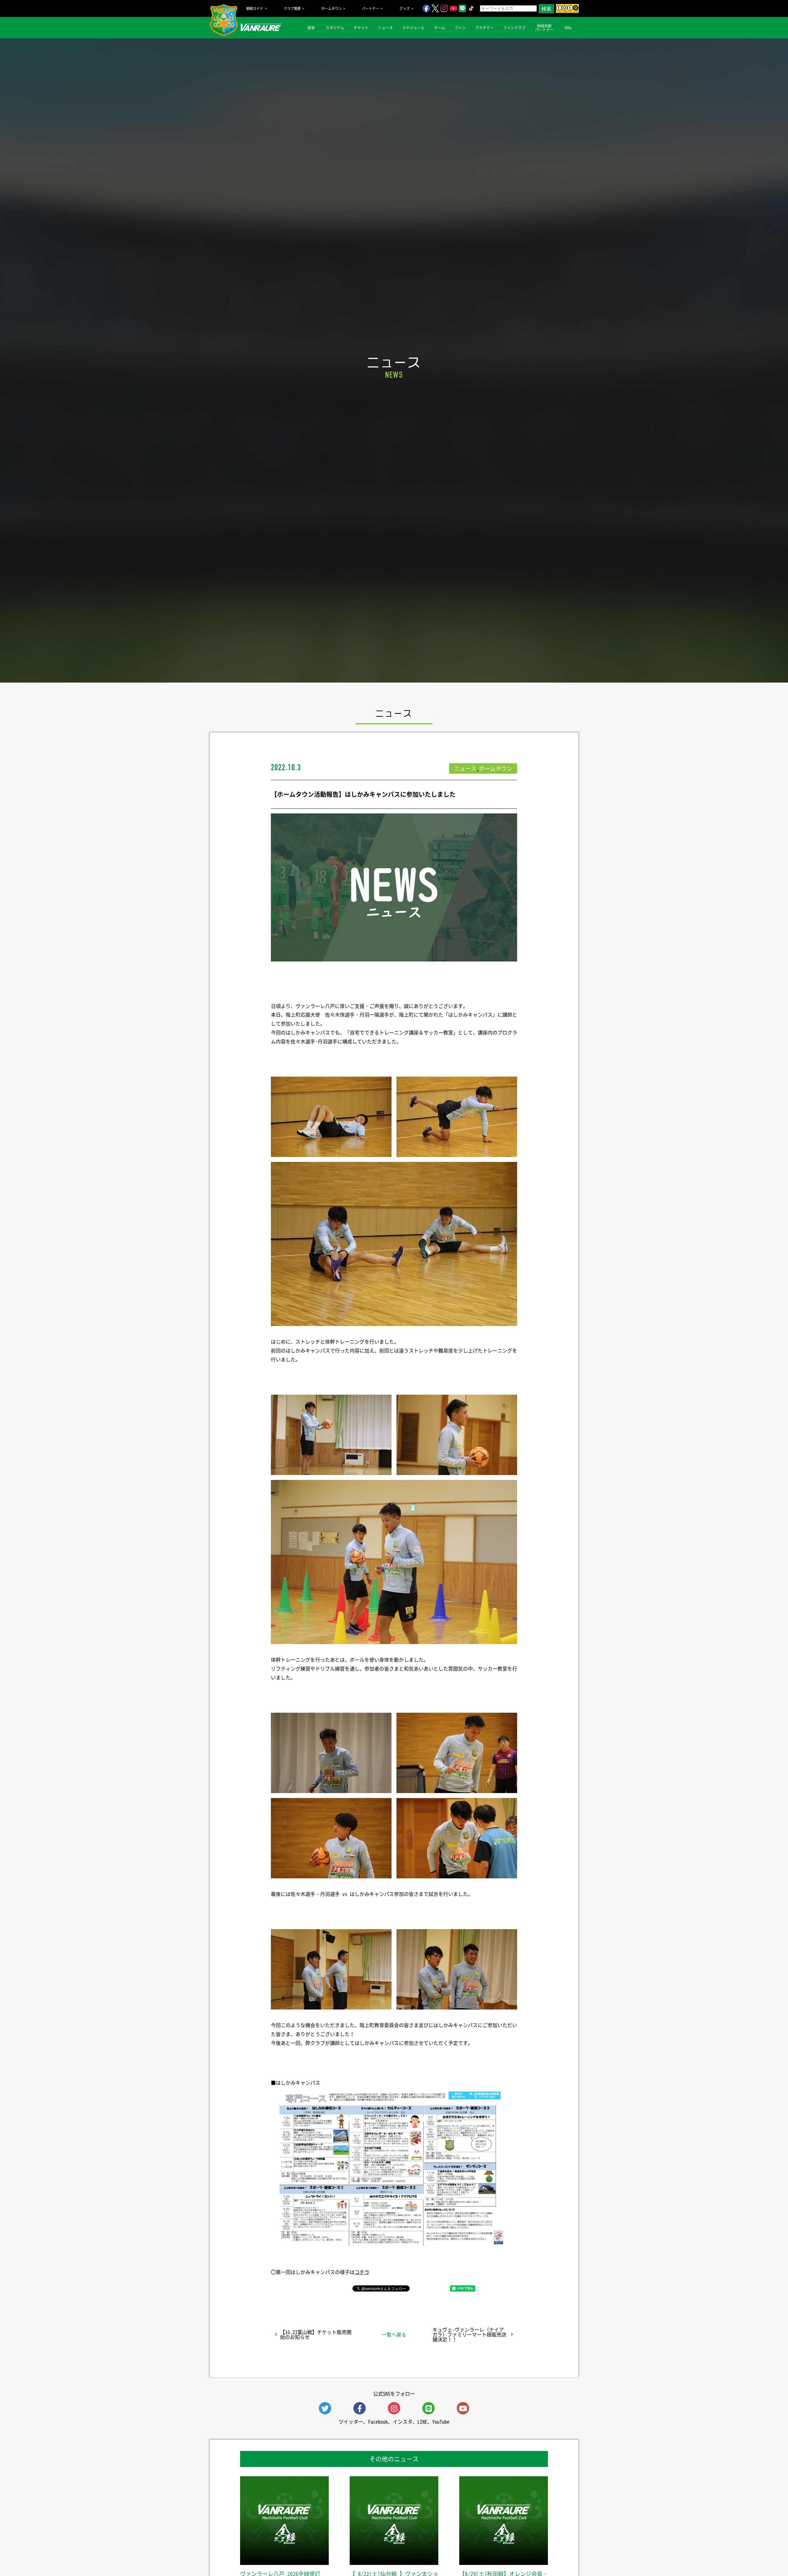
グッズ (405, 8)
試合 (311, 28)
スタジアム (335, 28)
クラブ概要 (292, 8)
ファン (460, 28)
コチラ (362, 2272)
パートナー (370, 8)
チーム (440, 28)
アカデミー (484, 28)
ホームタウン (332, 8)
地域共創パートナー (544, 28)
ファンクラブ (514, 28)
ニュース (385, 28)
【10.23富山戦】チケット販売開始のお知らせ (316, 2334)
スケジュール (413, 28)
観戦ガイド (255, 8)
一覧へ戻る (394, 2334)
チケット (361, 28)
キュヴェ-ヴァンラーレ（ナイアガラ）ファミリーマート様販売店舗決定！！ (469, 2334)
